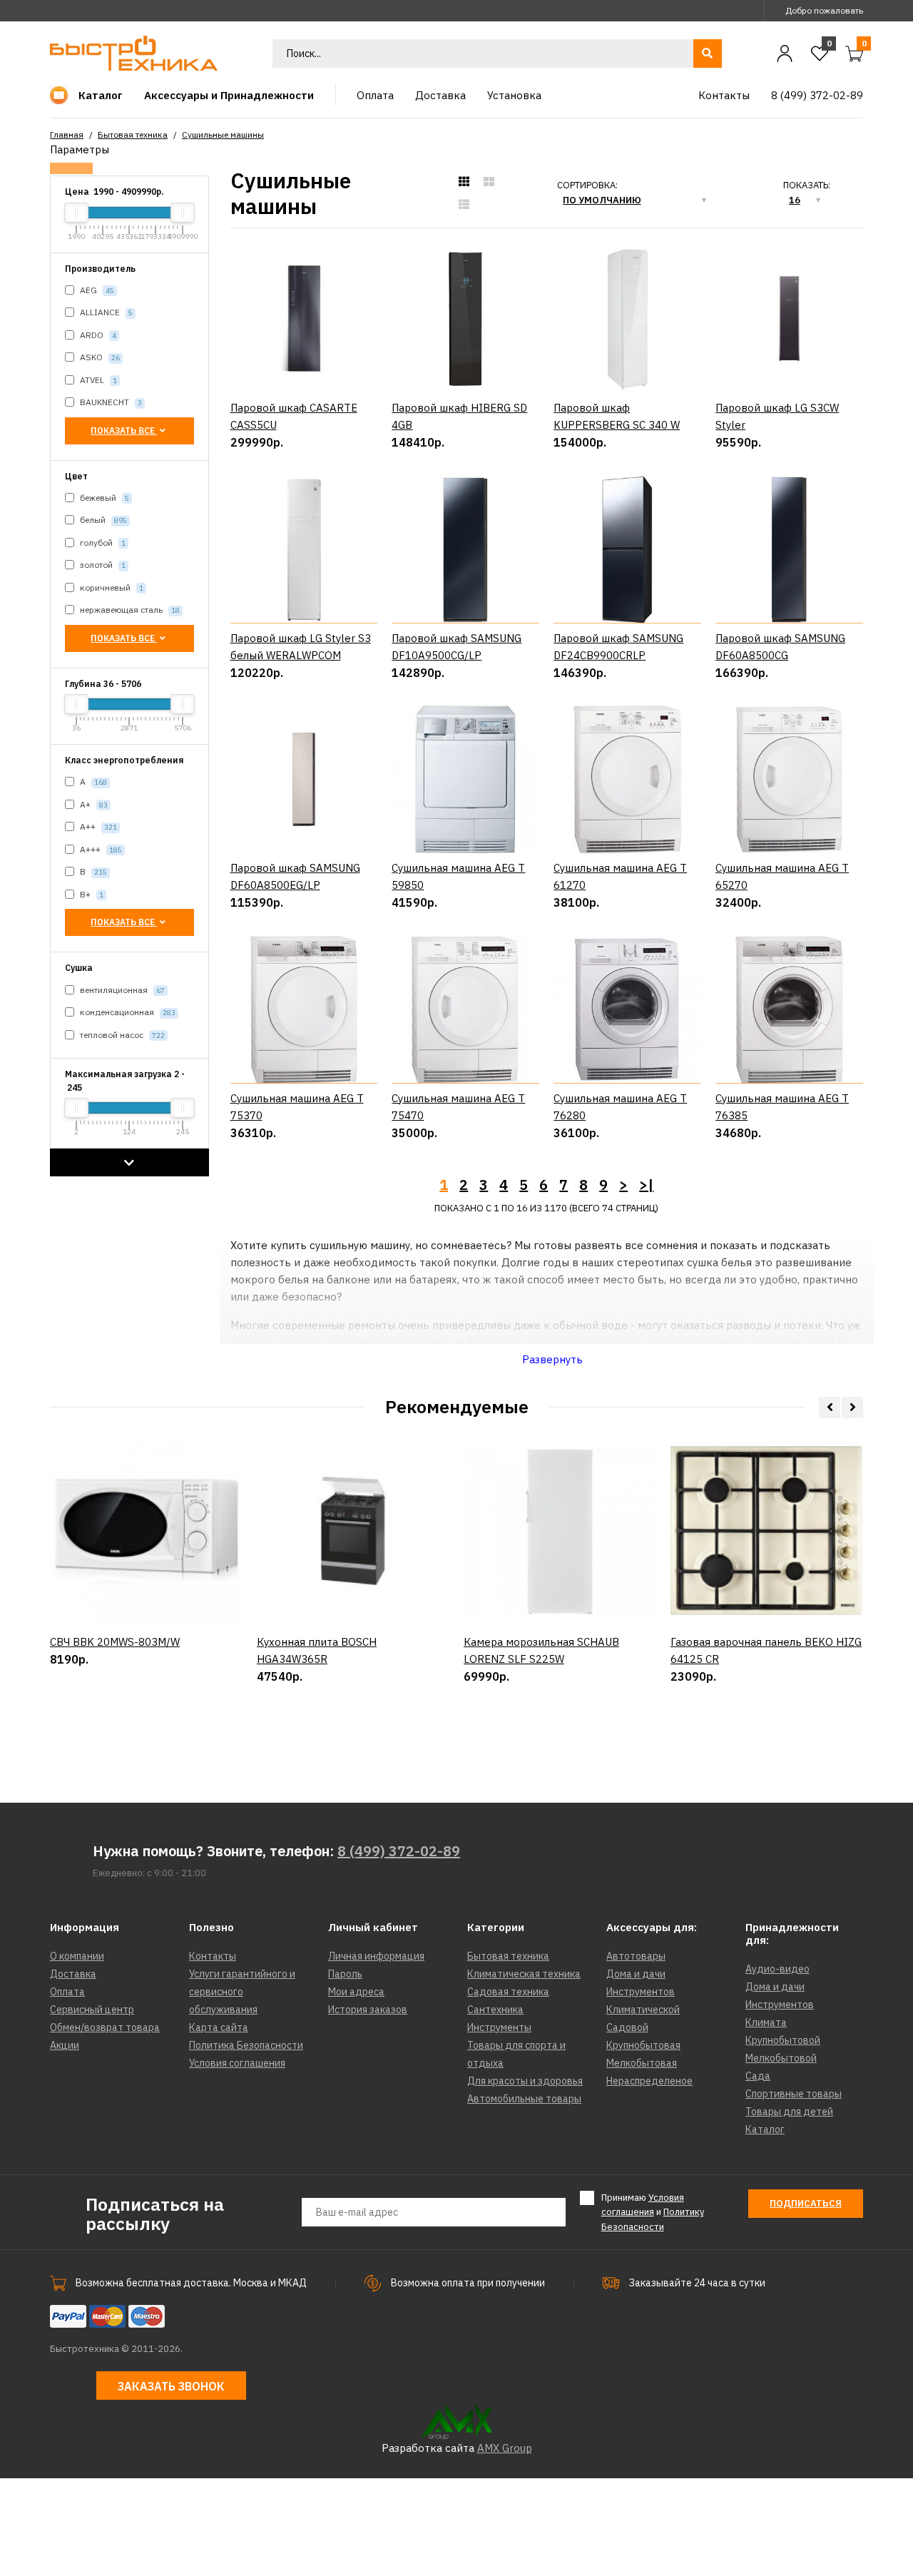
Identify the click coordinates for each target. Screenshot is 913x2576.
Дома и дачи (636, 1974)
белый (102, 520)
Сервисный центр (92, 2010)
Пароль (345, 1974)
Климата (766, 2022)
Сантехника (495, 2010)
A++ (97, 826)
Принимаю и (653, 2213)
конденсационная (127, 1012)
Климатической (643, 2010)
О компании (77, 1956)
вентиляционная (121, 990)
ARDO (97, 335)
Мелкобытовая (642, 2063)
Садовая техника (508, 1992)
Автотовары (636, 1956)
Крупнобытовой (783, 2040)
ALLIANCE (105, 312)
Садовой (627, 2027)
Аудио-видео (777, 1969)
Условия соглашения (237, 2063)
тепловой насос (121, 1035)
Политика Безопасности (246, 2045)
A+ (93, 804)
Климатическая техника (524, 1974)
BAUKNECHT (110, 402)
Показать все (124, 431)
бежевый (103, 498)
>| (646, 1185)
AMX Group (505, 2448)
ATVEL (97, 380)
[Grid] (464, 182)
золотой (102, 565)
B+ (91, 894)
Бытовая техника (133, 134)
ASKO (99, 357)
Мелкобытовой (781, 2058)
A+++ (100, 849)
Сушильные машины (223, 134)
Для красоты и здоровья (525, 2081)
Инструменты (499, 2027)
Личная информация (376, 1956)
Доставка (73, 1974)
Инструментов (641, 1992)
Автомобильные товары (524, 2099)
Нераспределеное (649, 2081)
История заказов (368, 2010)
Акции (65, 2045)
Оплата (67, 1992)
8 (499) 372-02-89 (399, 1851)
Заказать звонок (171, 2386)
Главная (67, 134)
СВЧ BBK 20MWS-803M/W (115, 1642)
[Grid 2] (489, 182)
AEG (96, 290)
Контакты (213, 1956)
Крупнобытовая (643, 2045)
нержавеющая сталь (129, 610)
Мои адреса (356, 1992)
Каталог (765, 2129)
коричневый (111, 587)
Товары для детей (789, 2112)
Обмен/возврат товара (105, 2027)
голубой (102, 543)
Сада (758, 2076)
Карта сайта (219, 2027)
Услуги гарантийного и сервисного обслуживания (242, 1992)
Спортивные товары (794, 2094)
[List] (464, 205)
